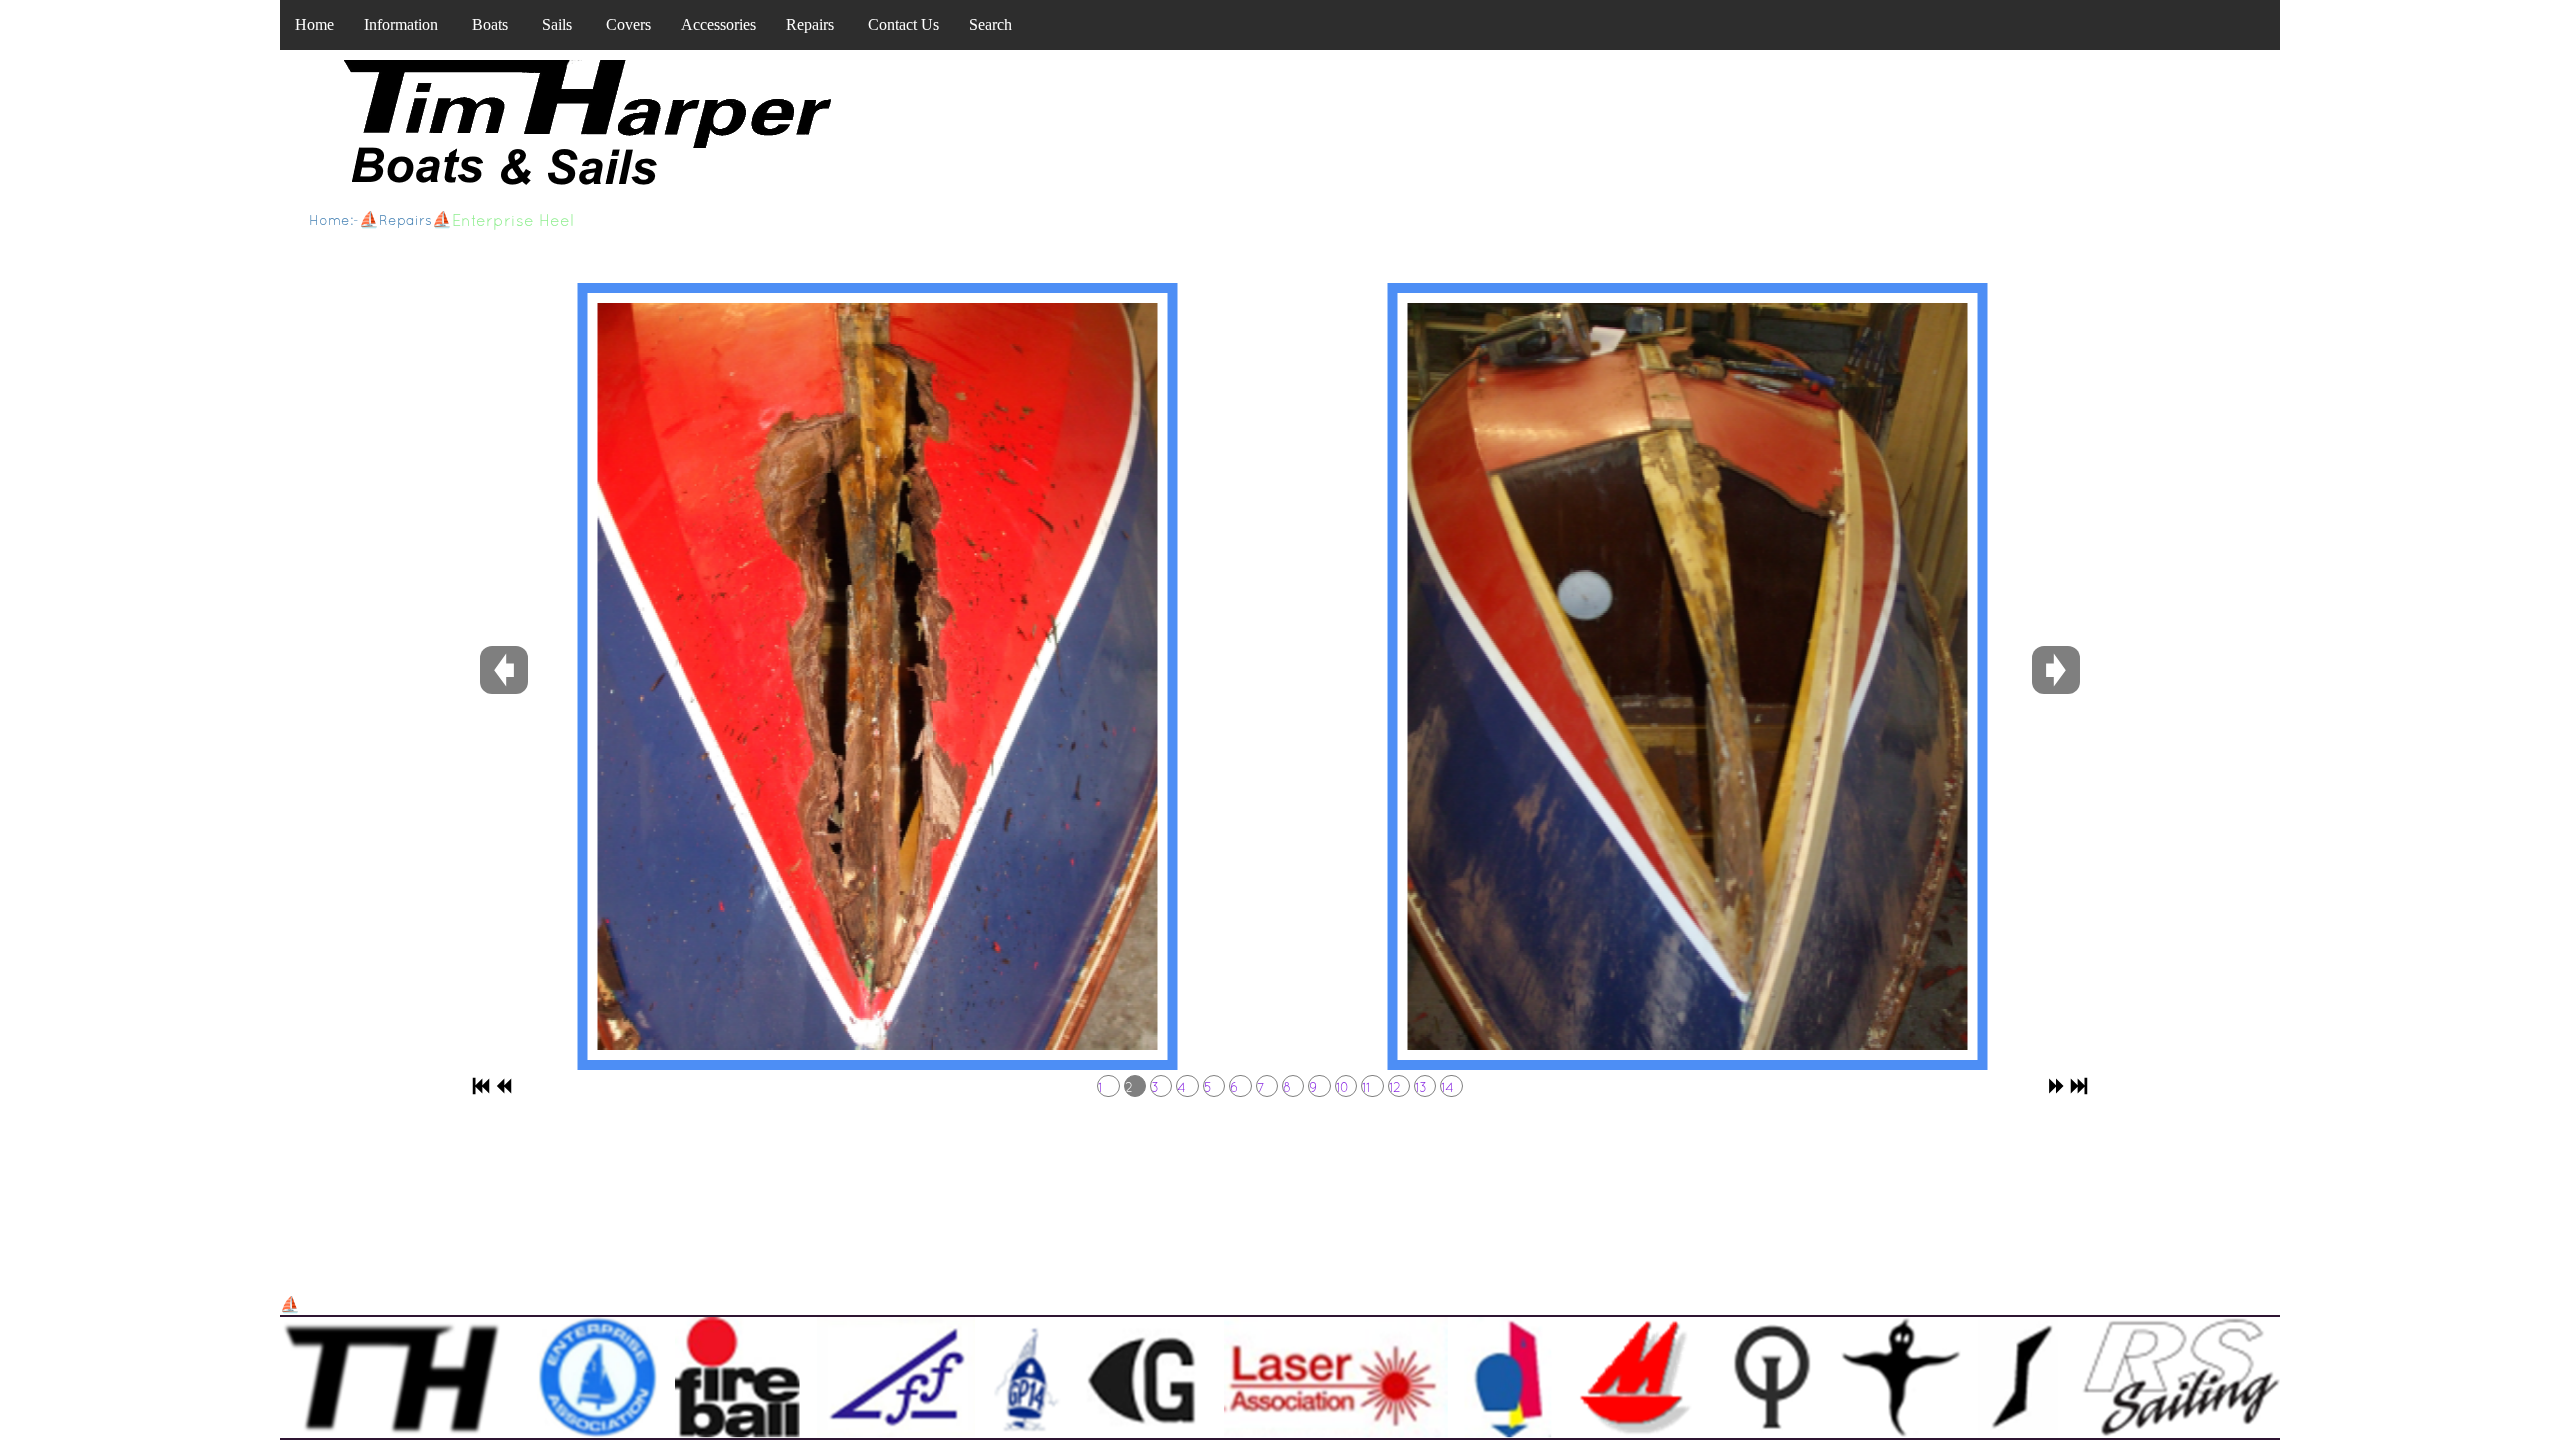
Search (990, 24)
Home (314, 24)
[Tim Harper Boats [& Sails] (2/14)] (875, 676)
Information (401, 24)
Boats (490, 24)
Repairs (810, 24)
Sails (557, 24)
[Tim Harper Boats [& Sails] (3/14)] (1685, 676)
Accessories (718, 24)
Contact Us (903, 24)
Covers (628, 24)
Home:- (334, 220)
